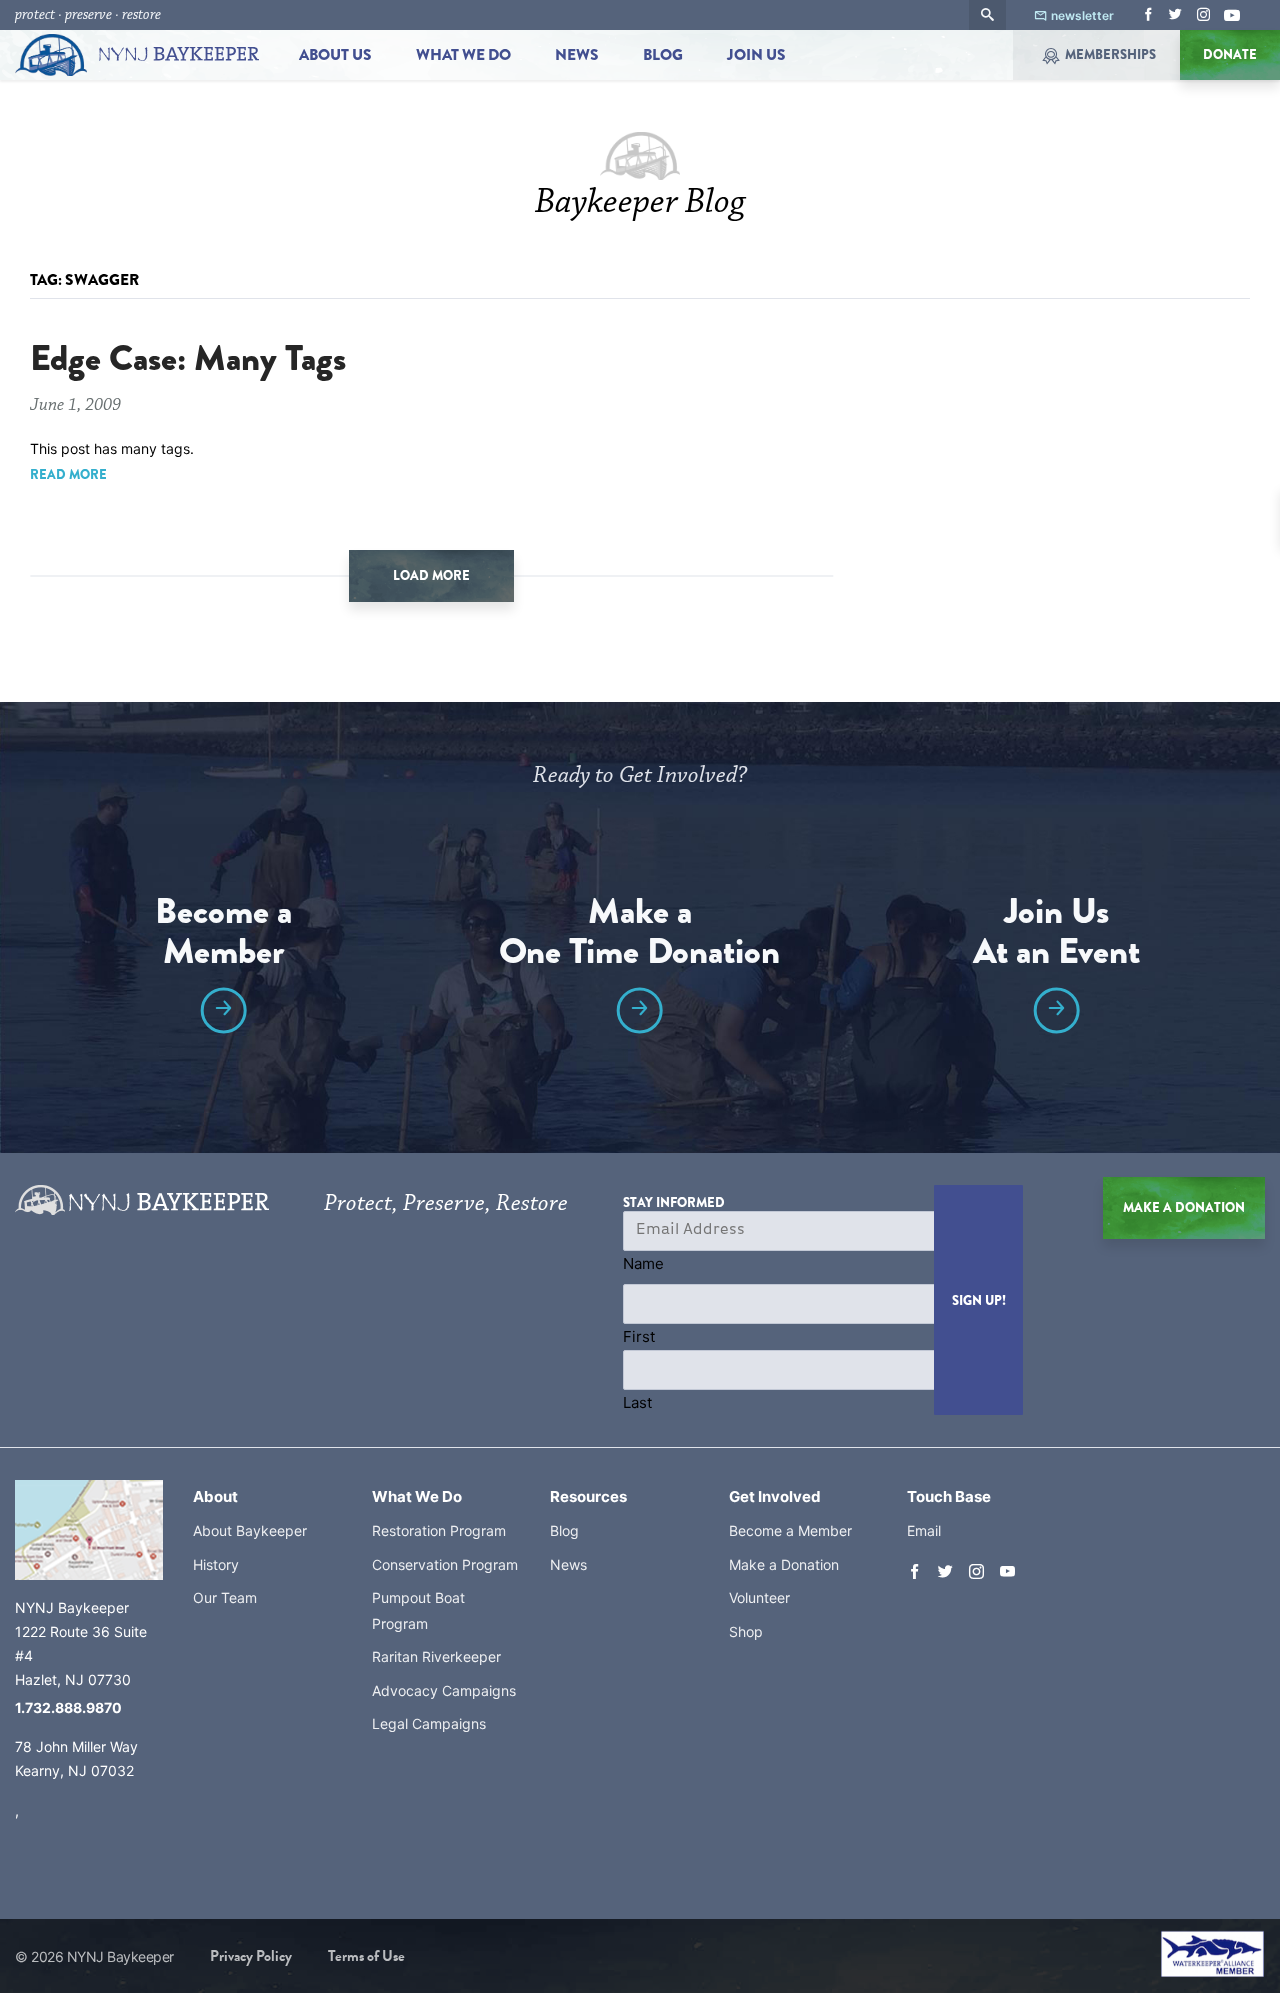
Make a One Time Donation (639, 935)
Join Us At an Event (1056, 935)
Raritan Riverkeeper (436, 1656)
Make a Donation (784, 1564)
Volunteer (759, 1597)
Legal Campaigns (429, 1723)
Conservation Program (445, 1564)
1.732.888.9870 (68, 1707)
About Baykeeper (250, 1530)
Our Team (225, 1597)
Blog (663, 54)
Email (924, 1530)
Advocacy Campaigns (444, 1690)
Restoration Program (439, 1530)
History (216, 1564)
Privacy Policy (251, 1956)
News (577, 54)
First (639, 1336)
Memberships (1110, 54)
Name (643, 1263)
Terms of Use (366, 1956)
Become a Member (223, 935)
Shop (746, 1631)
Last (637, 1402)
